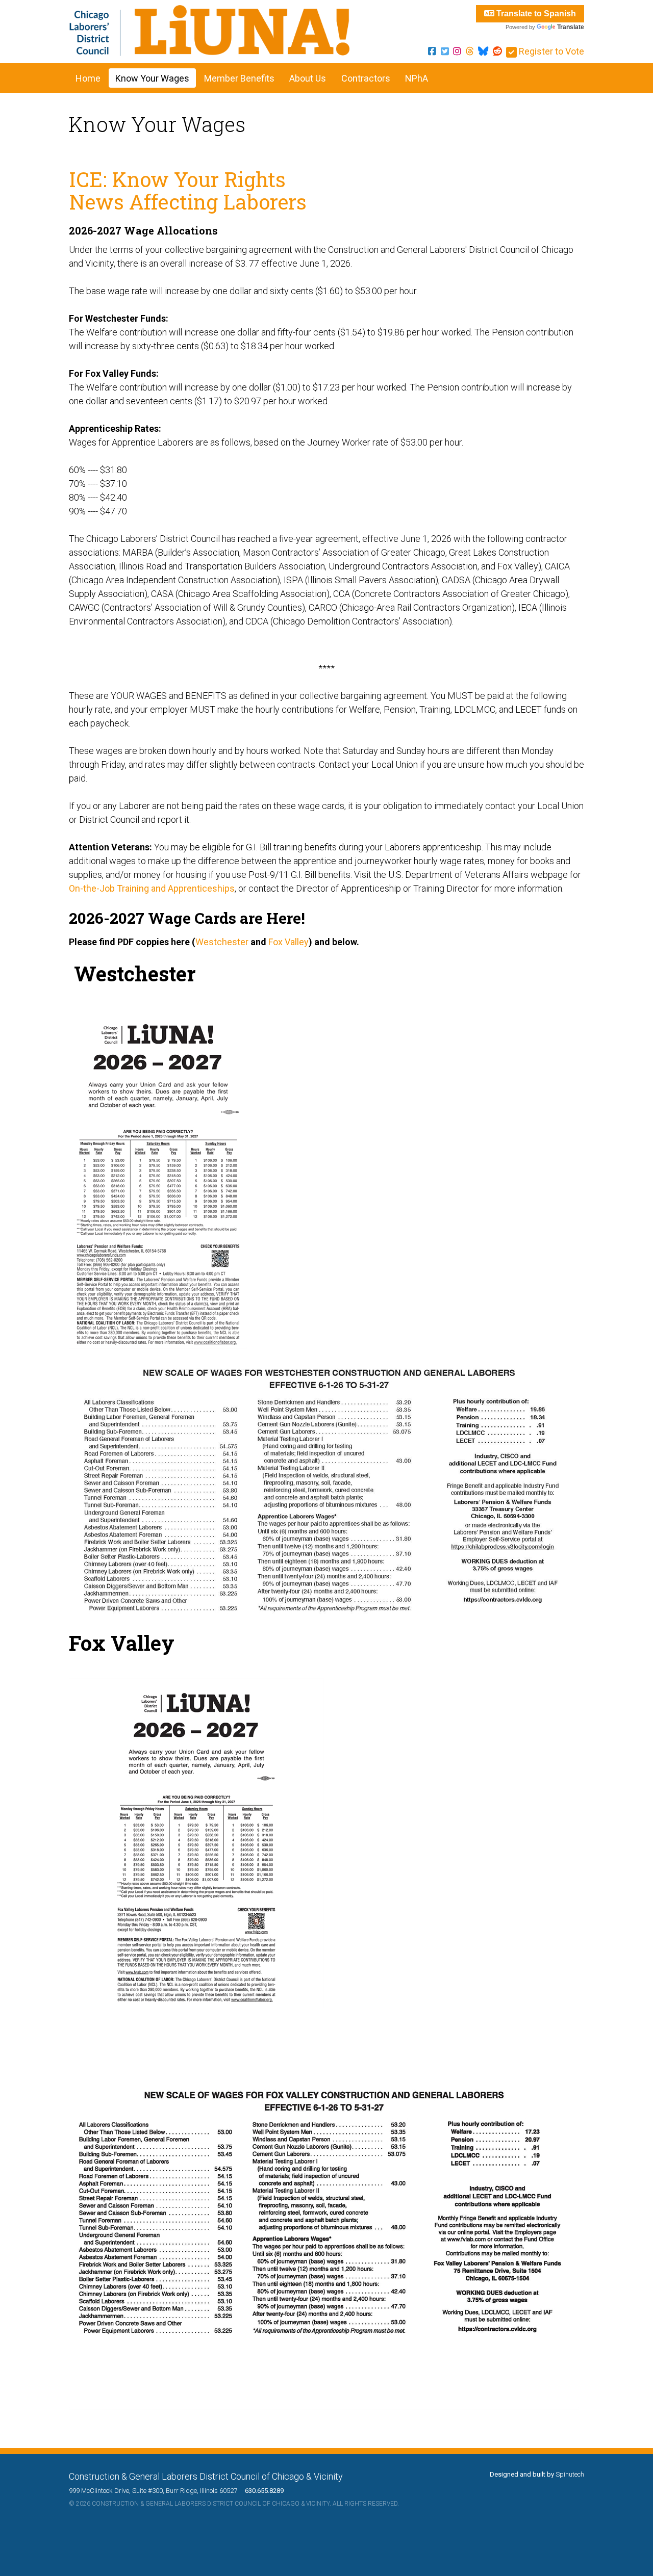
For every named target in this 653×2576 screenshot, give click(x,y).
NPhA (417, 78)
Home (88, 78)
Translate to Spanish (535, 14)
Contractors (366, 78)
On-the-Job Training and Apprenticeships (152, 888)
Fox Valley (288, 942)
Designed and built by (537, 2474)
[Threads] (470, 51)
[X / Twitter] (445, 51)
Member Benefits (239, 78)
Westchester (222, 942)
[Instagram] (457, 51)
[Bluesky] (483, 51)
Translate (571, 27)
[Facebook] (432, 51)
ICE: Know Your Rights (177, 179)
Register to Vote (550, 51)
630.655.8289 (261, 2491)
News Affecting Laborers (188, 202)
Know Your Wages (152, 78)
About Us (308, 78)
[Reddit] (497, 51)
